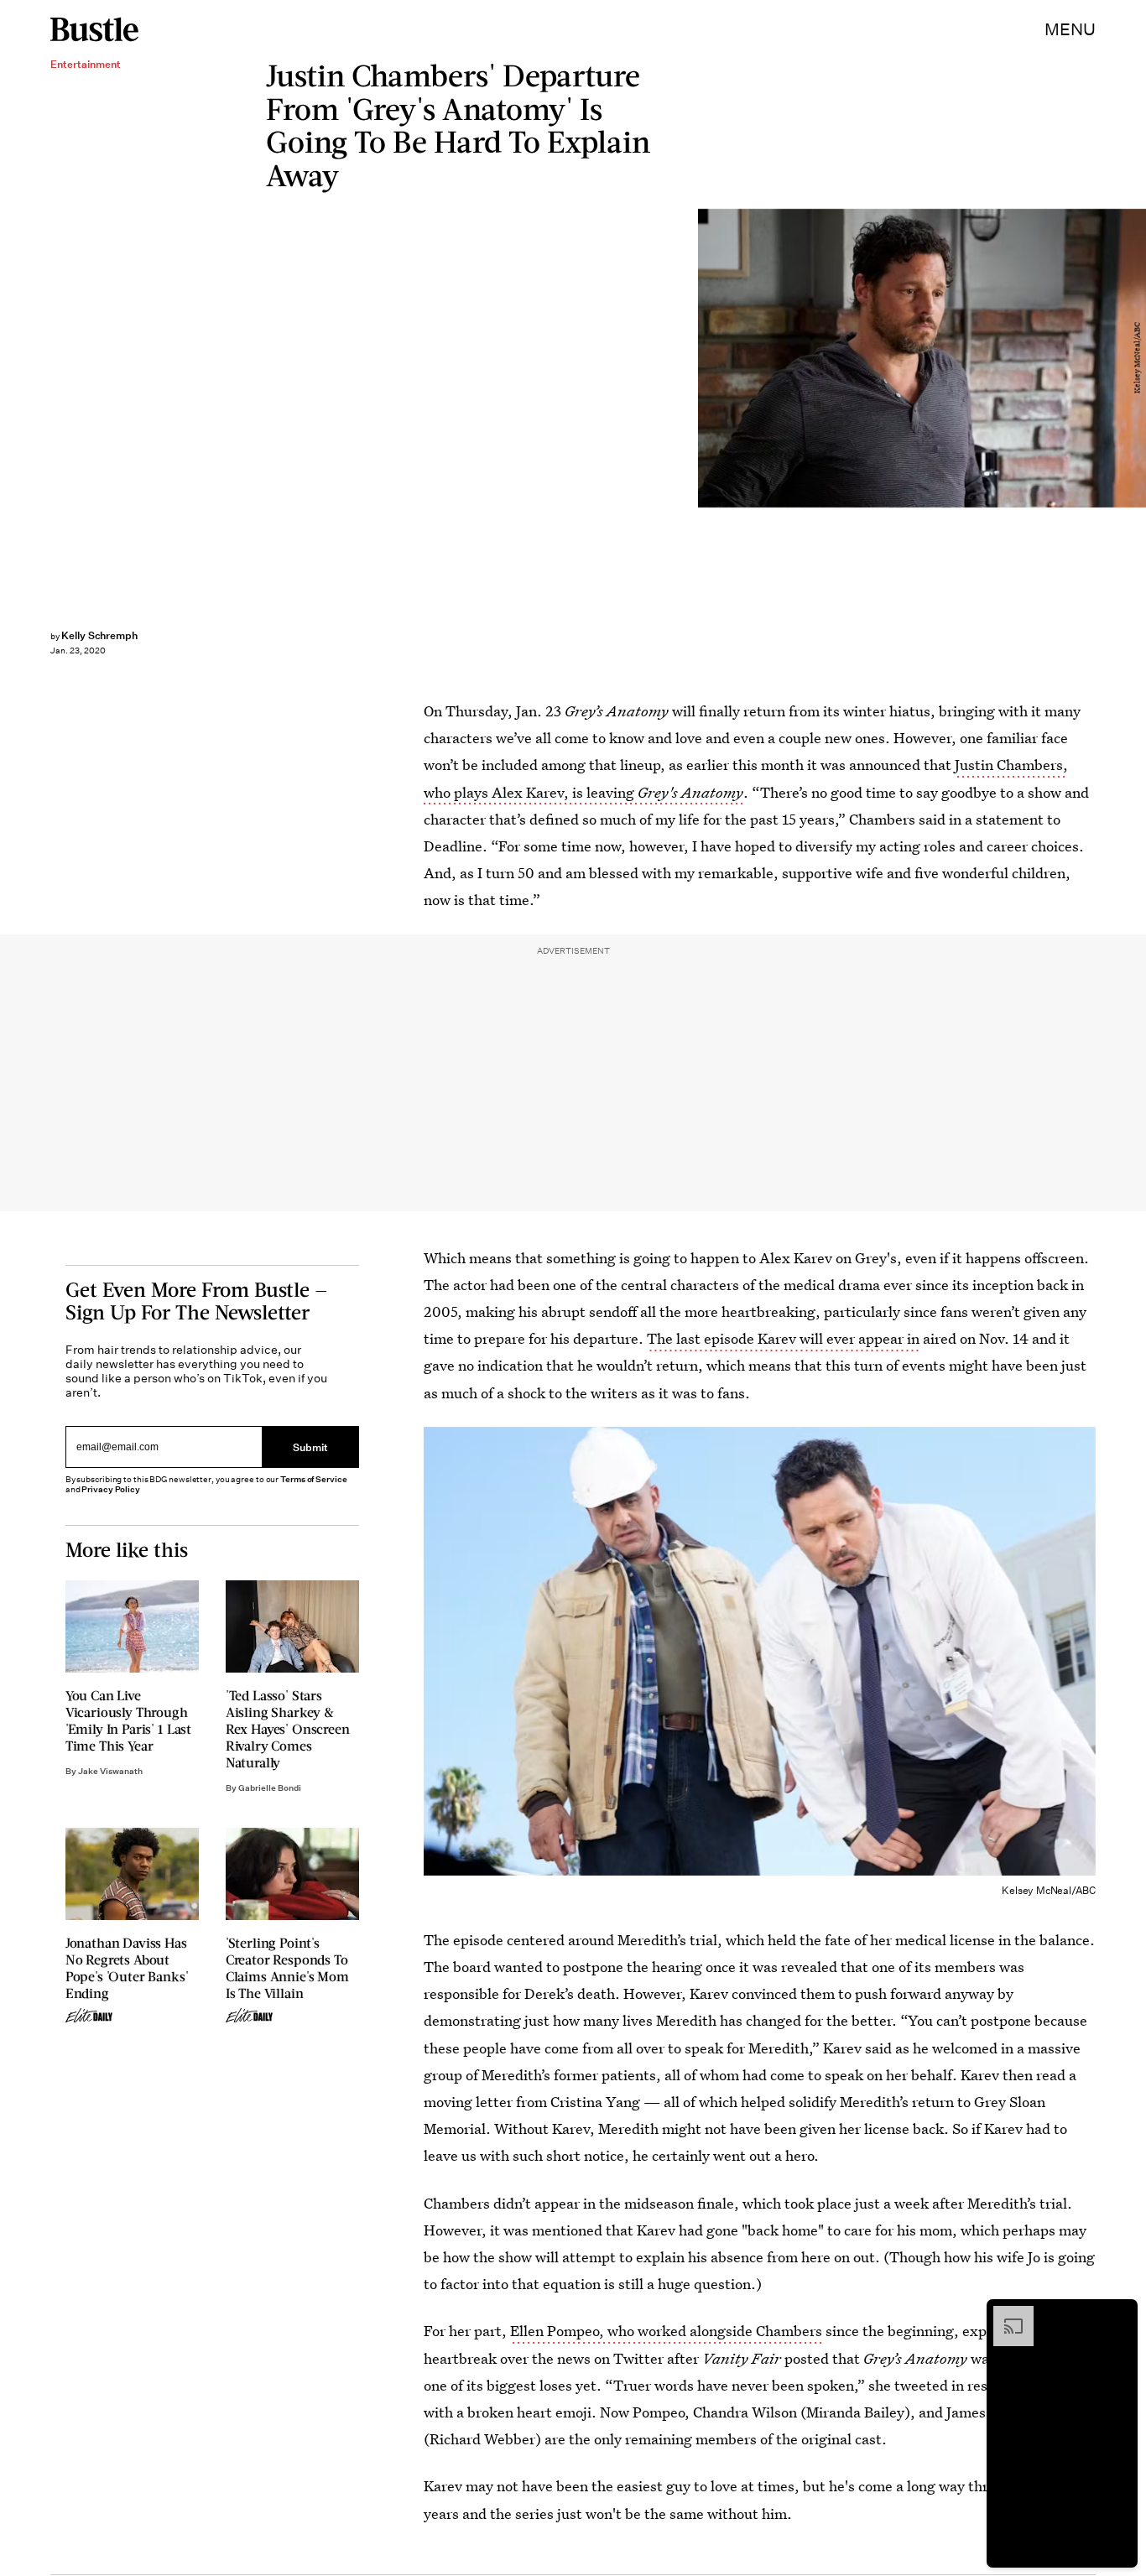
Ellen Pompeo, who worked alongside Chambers (666, 2331)
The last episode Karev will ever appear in (783, 1338)
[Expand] (1005, 2314)
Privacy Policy (111, 1489)
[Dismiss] (1119, 2314)
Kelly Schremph (99, 635)
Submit (310, 1447)
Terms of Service (313, 1479)
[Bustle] (94, 29)
